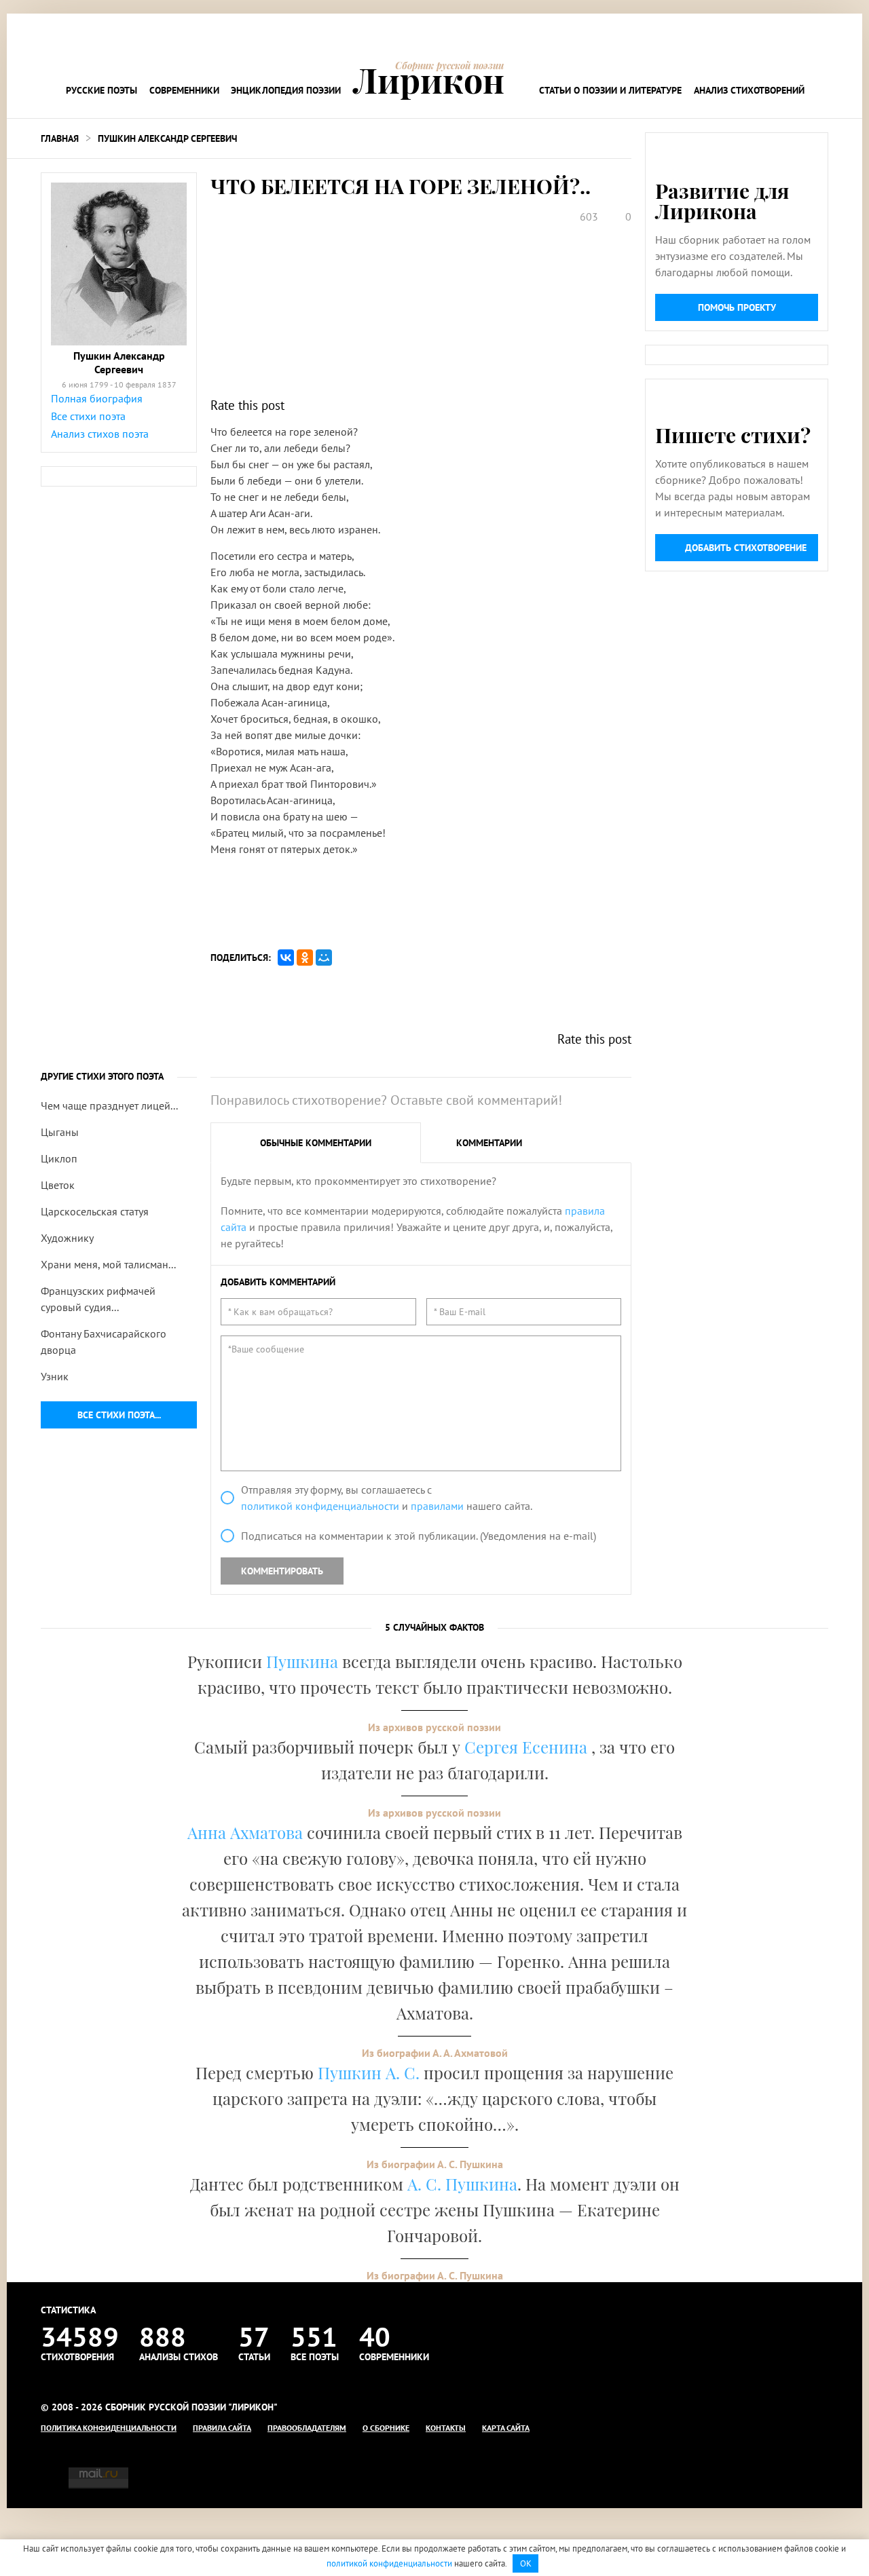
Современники (184, 90)
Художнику (67, 1238)
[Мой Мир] (324, 958)
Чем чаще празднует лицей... (109, 1105)
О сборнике (386, 2428)
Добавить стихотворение (746, 548)
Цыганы (60, 1132)
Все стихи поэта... (119, 1415)
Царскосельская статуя (95, 1211)
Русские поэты (101, 90)
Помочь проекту (737, 307)
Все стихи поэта (88, 416)
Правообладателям (307, 2428)
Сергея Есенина (528, 1747)
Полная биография (97, 398)
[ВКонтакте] (286, 958)
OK (526, 2563)
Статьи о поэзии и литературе (610, 90)
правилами (437, 1506)
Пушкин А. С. (369, 2072)
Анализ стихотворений (749, 90)
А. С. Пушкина (462, 2184)
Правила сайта (222, 2428)
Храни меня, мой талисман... (108, 1264)
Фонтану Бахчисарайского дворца (104, 1342)
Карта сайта (506, 2428)
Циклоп (59, 1158)
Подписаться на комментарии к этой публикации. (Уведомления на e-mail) (419, 1536)
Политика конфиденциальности (109, 2428)
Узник (55, 1376)
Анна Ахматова (245, 1832)
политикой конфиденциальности (320, 1506)
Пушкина (302, 1661)
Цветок (58, 1185)
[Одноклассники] (305, 958)
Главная (60, 138)
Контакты (446, 2428)
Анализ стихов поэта (100, 434)
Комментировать (282, 1571)
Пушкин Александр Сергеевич (167, 138)
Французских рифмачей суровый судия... (98, 1299)
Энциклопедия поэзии (286, 90)
